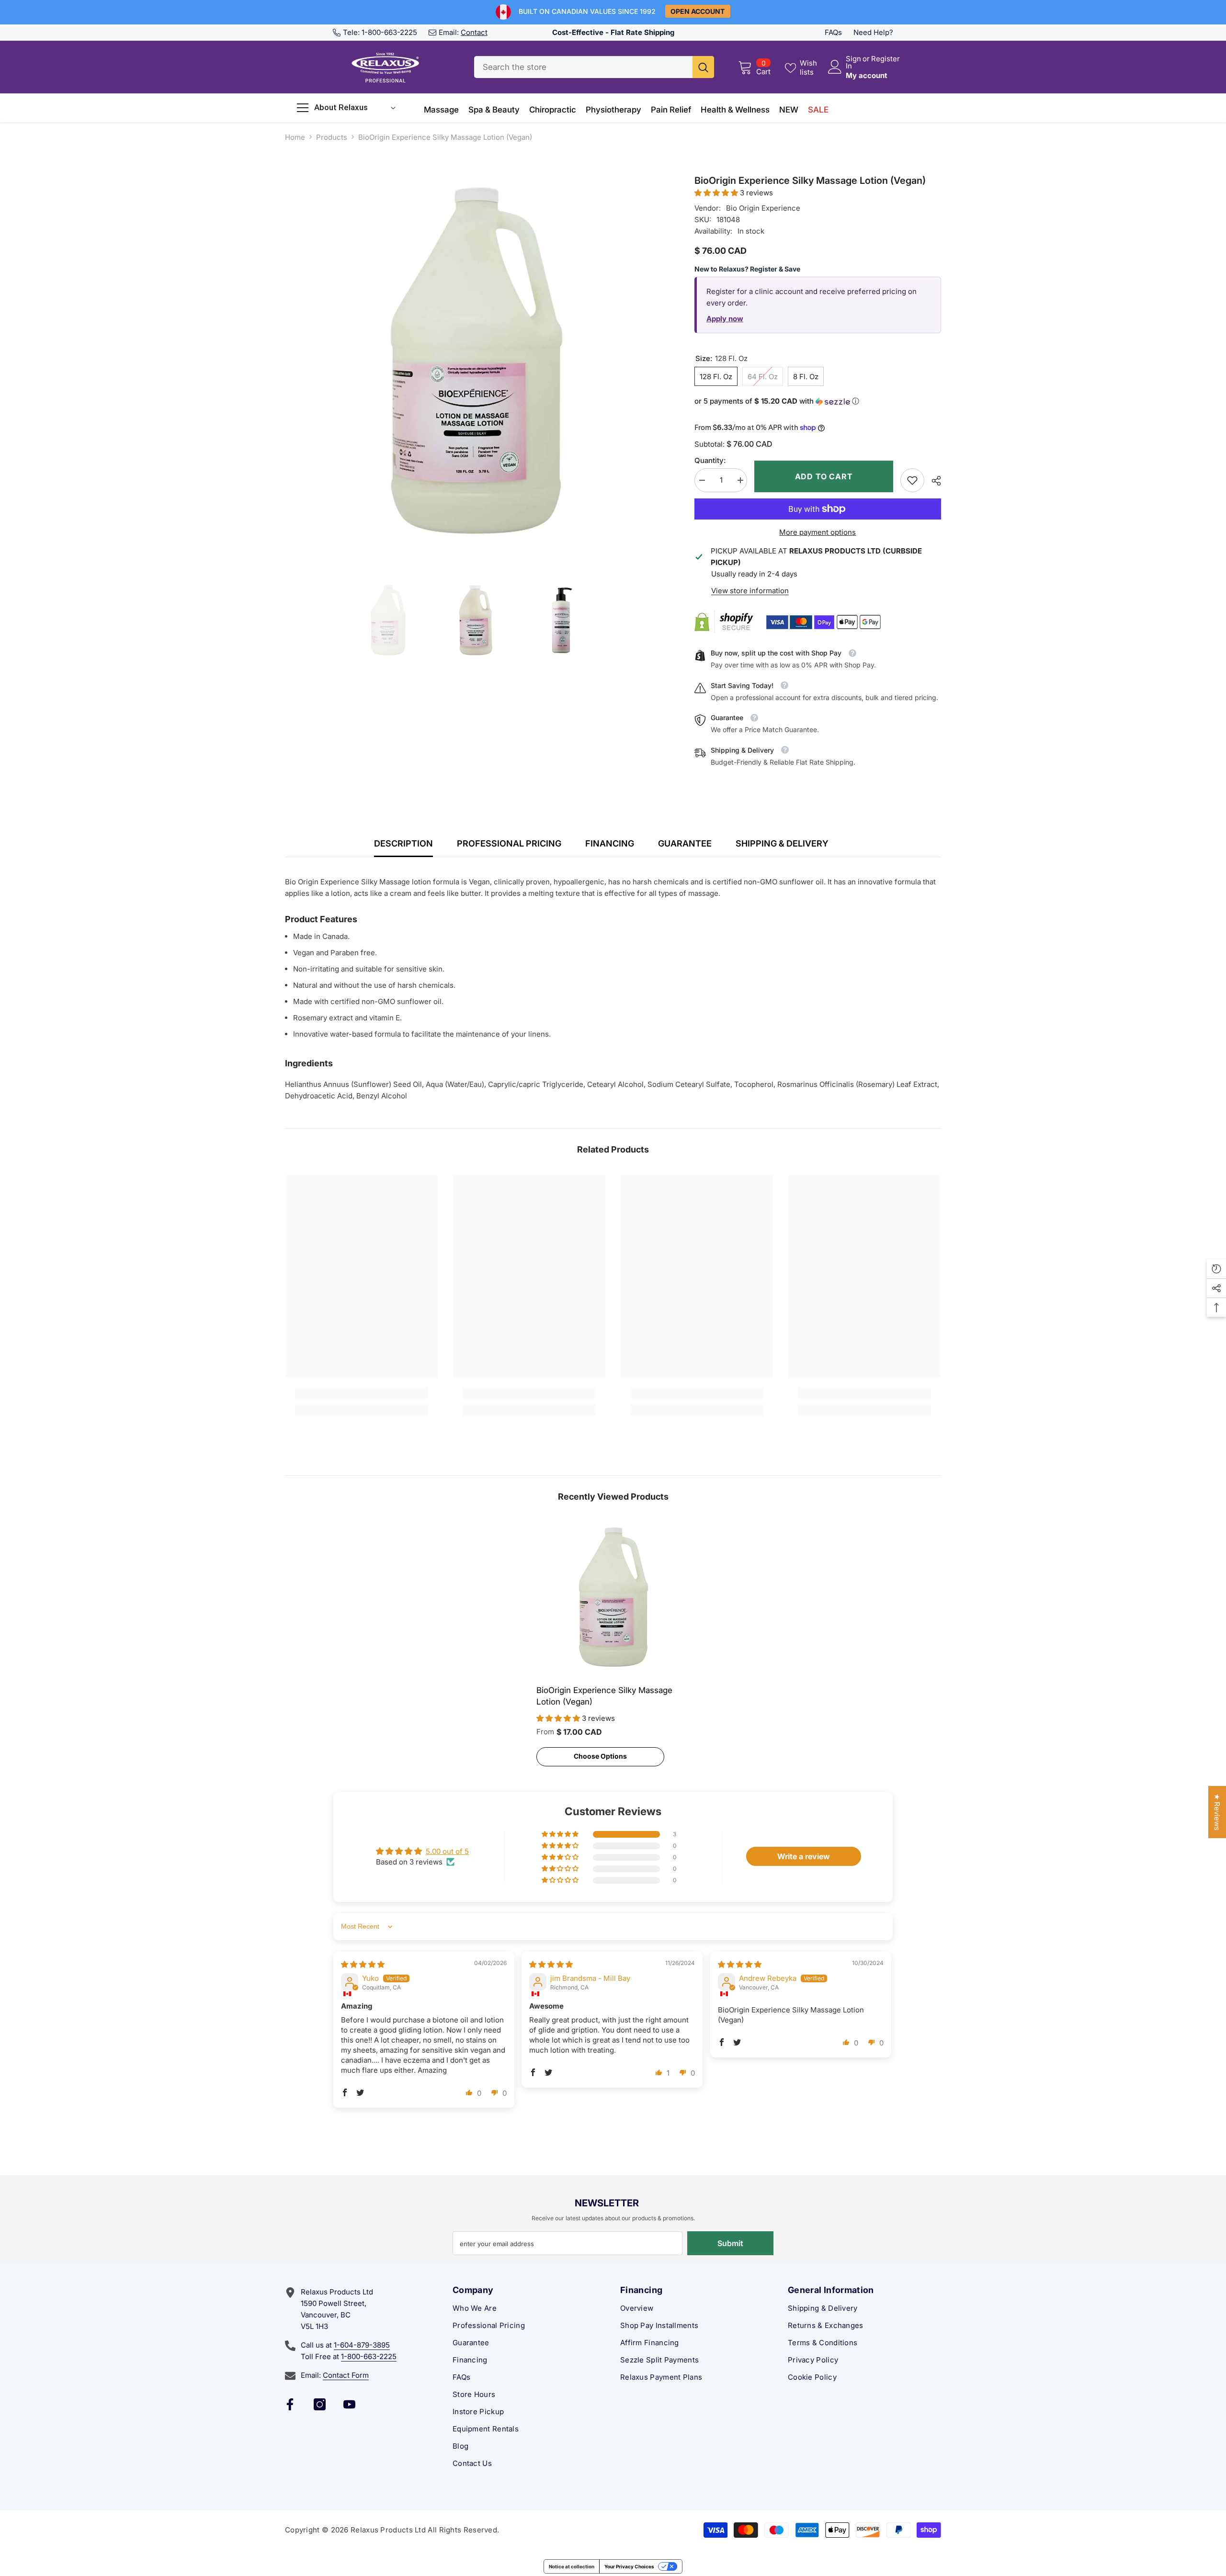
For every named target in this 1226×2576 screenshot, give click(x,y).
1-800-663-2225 (389, 32)
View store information (750, 591)
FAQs (833, 32)
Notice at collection (572, 2566)
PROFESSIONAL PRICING (509, 843)
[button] (717, 193)
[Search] (594, 67)
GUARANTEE (685, 843)
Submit (730, 2243)
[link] (912, 480)
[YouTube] (349, 2404)
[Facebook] (290, 2404)
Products (332, 137)
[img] (363, 1964)
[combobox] (583, 67)
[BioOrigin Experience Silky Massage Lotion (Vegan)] (613, 1598)
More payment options (817, 532)
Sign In (853, 62)
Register (885, 59)
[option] (475, 364)
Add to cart (826, 476)
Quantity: (710, 460)
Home (295, 137)
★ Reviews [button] (1217, 1812)
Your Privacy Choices (629, 2566)
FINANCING (610, 843)
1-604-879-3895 (362, 2345)
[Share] (933, 481)
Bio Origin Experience (763, 208)
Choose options (600, 1756)
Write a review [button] (804, 1856)
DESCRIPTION (403, 843)
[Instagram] (320, 2404)
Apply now (725, 319)
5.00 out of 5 (447, 1851)
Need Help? (873, 32)
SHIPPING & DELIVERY (782, 843)
